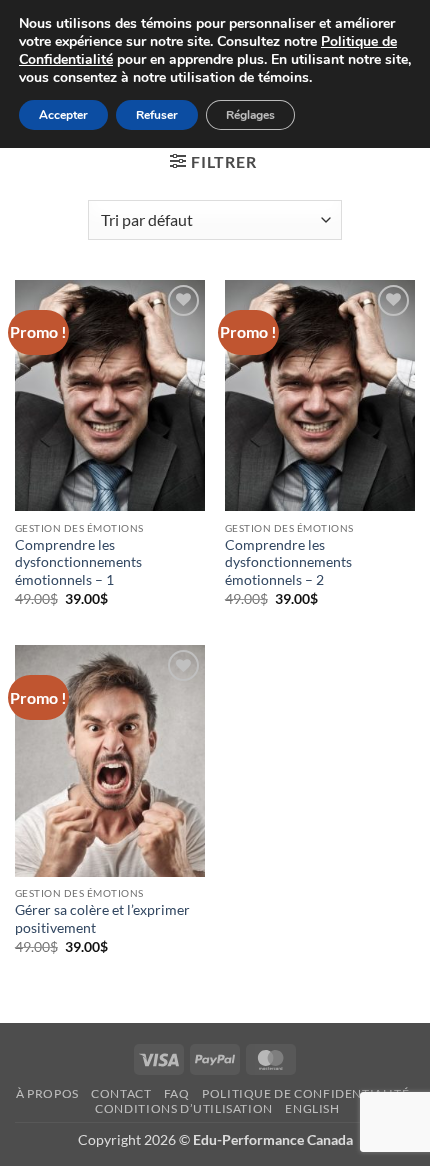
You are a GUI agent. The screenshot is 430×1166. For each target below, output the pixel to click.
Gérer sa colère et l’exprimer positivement (102, 919)
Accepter (63, 115)
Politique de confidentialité (305, 1093)
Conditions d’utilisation (184, 1108)
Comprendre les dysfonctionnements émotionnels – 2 (288, 562)
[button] (213, 161)
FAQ (177, 1093)
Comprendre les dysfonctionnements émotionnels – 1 (78, 562)
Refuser (157, 115)
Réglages (250, 115)
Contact (121, 1093)
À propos (47, 1093)
